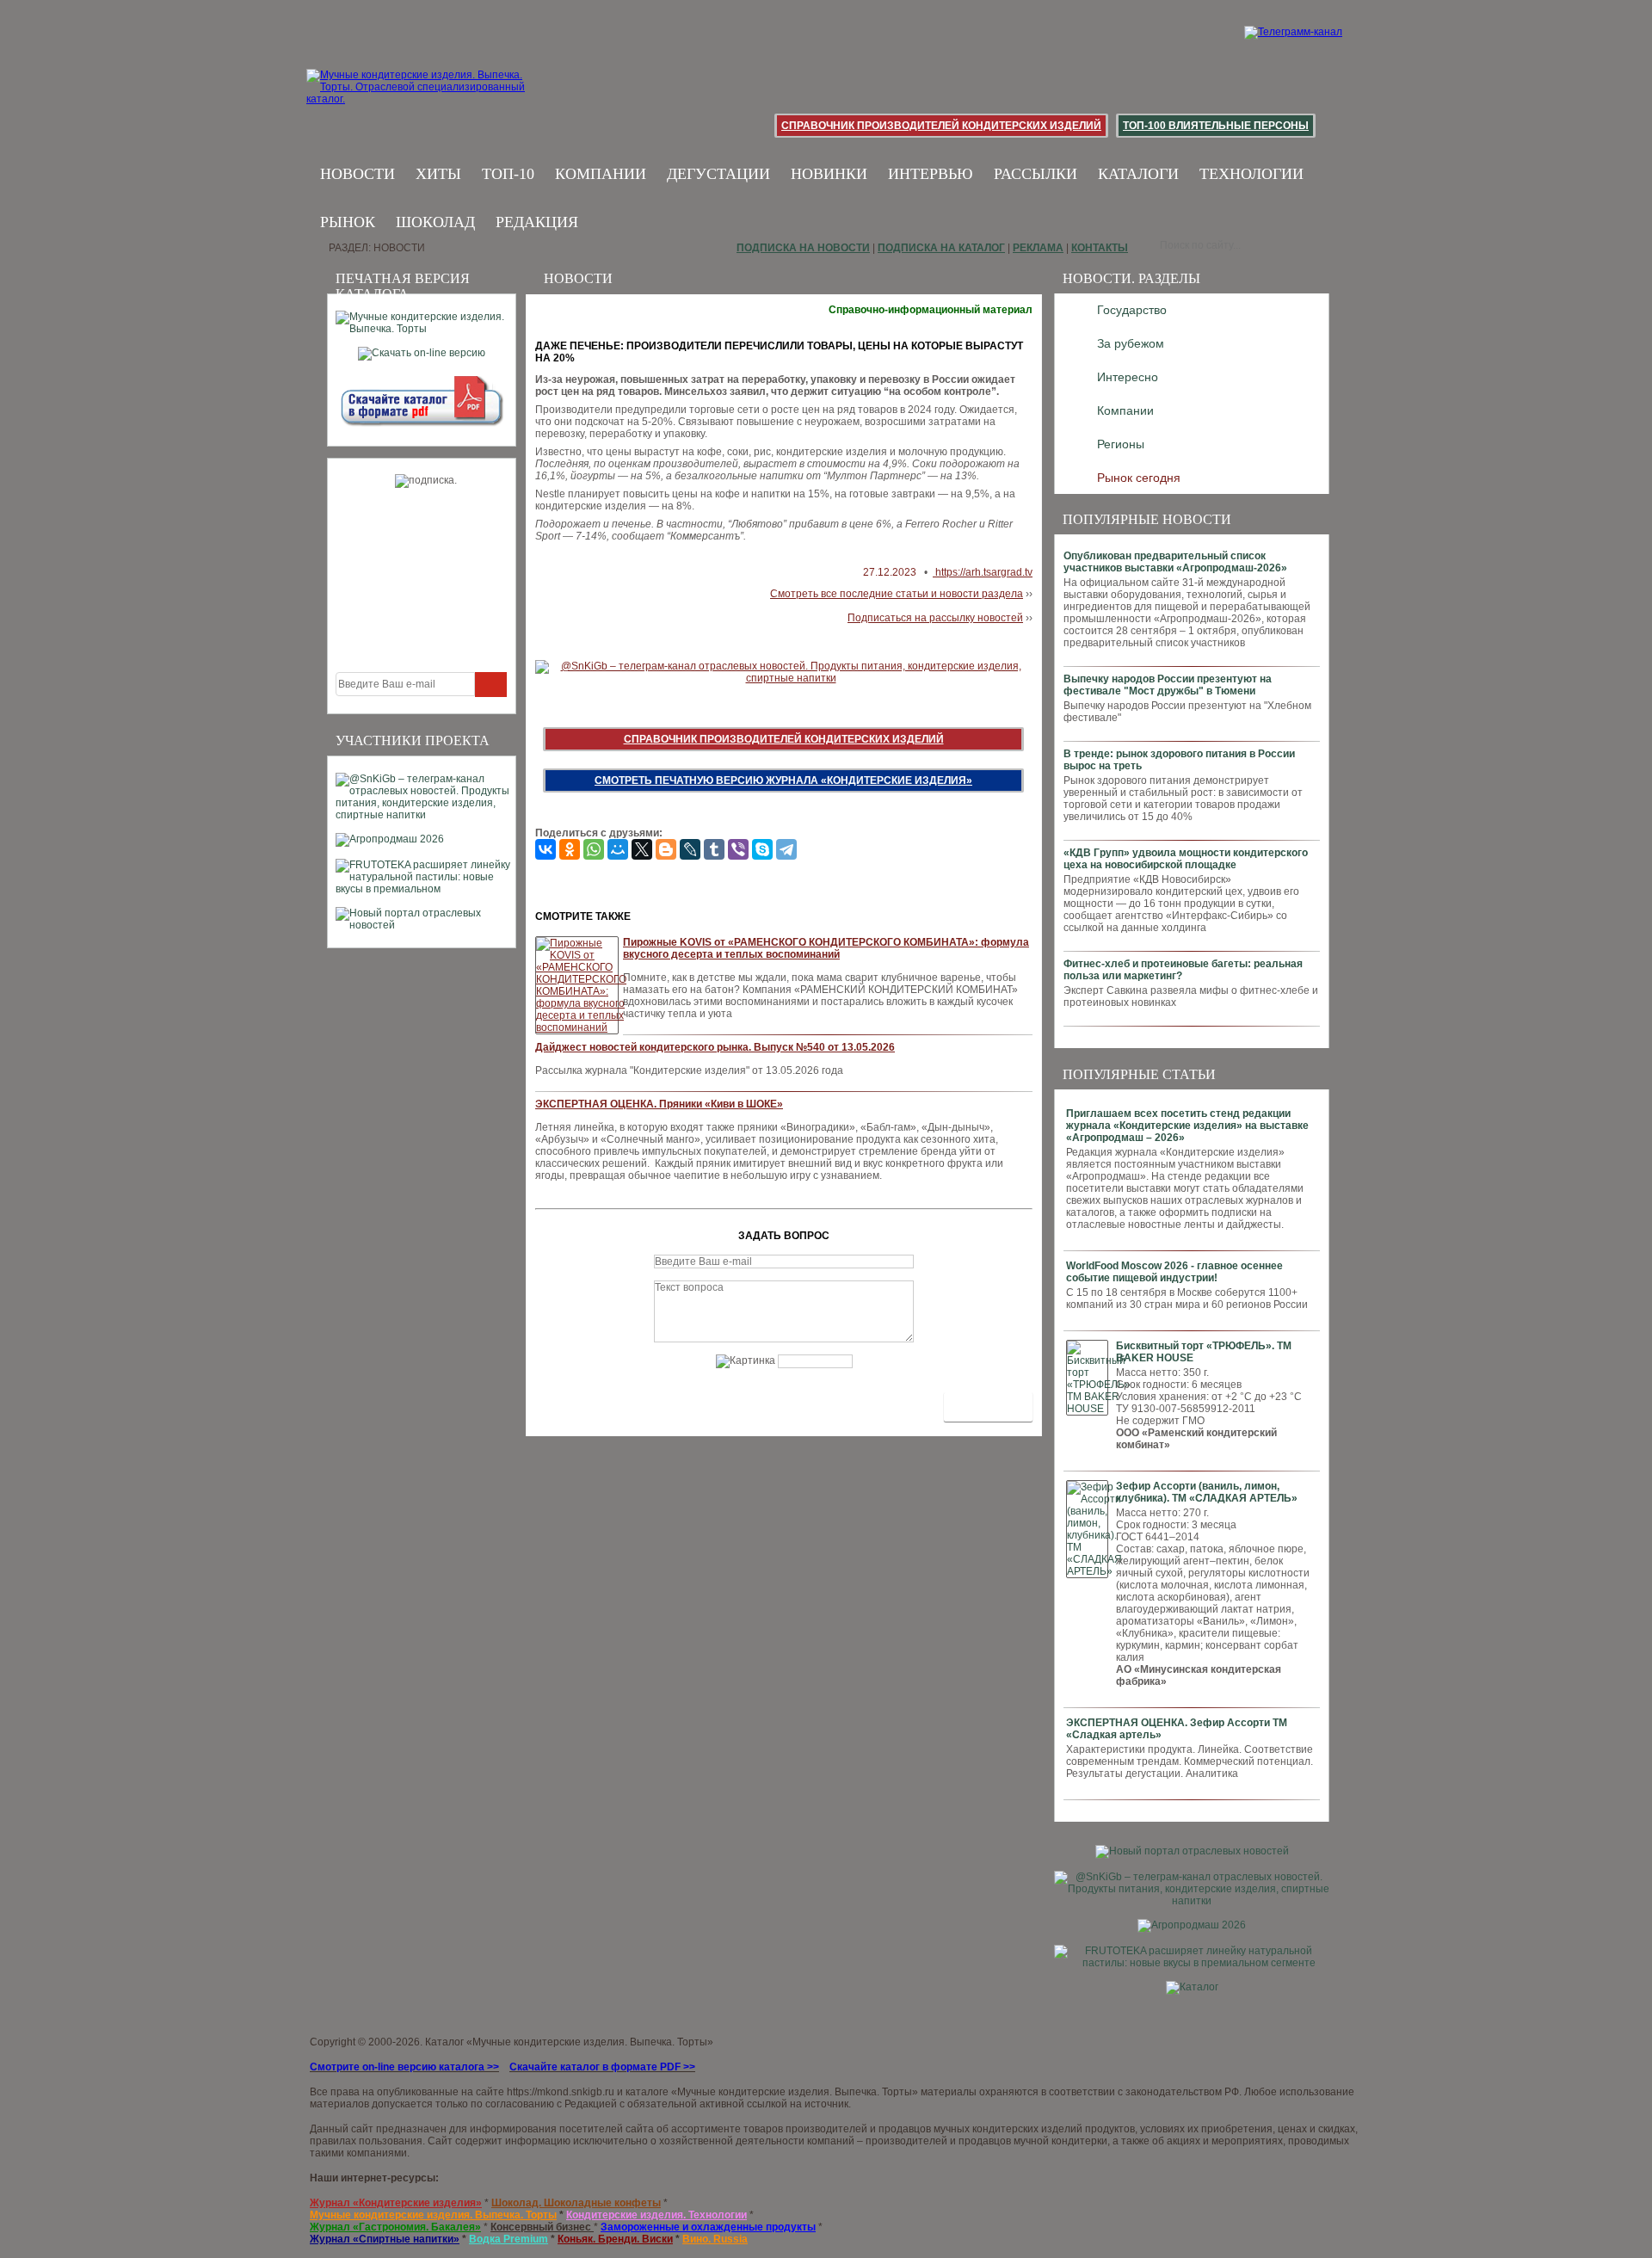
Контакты (1100, 248)
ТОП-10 (508, 174)
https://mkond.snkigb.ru (561, 2092)
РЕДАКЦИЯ (537, 222)
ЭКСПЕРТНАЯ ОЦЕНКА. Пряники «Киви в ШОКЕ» (659, 1104)
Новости (358, 174)
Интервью (931, 174)
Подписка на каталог (941, 248)
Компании (601, 174)
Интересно (1128, 377)
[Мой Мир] (618, 849)
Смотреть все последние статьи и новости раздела (897, 594)
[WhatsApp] (594, 849)
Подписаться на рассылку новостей (935, 618)
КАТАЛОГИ (1138, 174)
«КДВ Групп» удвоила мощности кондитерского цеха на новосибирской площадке (1186, 859)
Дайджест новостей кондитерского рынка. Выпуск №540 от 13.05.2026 (715, 1047)
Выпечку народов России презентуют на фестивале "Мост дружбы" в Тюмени (1168, 685)
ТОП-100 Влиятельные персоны (1216, 126)
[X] (642, 849)
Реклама (1038, 248)
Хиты (438, 174)
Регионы (1121, 444)
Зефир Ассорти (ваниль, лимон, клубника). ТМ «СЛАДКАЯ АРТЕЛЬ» (1207, 1492)
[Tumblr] (714, 849)
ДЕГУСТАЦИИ (718, 174)
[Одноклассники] (570, 849)
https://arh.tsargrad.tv (983, 572)
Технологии (1251, 174)
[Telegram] (786, 849)
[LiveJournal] (690, 849)
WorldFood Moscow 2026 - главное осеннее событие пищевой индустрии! (1174, 1272)
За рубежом (1131, 343)
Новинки (829, 174)
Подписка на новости (803, 248)
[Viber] (738, 849)
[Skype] (762, 849)
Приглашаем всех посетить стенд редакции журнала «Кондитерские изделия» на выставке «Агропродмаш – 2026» (1187, 1126)
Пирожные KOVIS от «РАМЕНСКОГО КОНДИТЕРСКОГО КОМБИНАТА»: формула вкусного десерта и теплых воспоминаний (826, 948)
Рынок (348, 222)
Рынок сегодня (1139, 478)
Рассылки (1036, 174)
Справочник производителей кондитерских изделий (941, 126)
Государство (1132, 310)
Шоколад (435, 222)
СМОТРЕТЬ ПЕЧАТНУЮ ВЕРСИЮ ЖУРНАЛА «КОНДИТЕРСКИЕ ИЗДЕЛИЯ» (783, 780)
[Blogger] (666, 849)
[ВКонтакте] (546, 849)
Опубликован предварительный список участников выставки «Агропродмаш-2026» (1175, 562)
